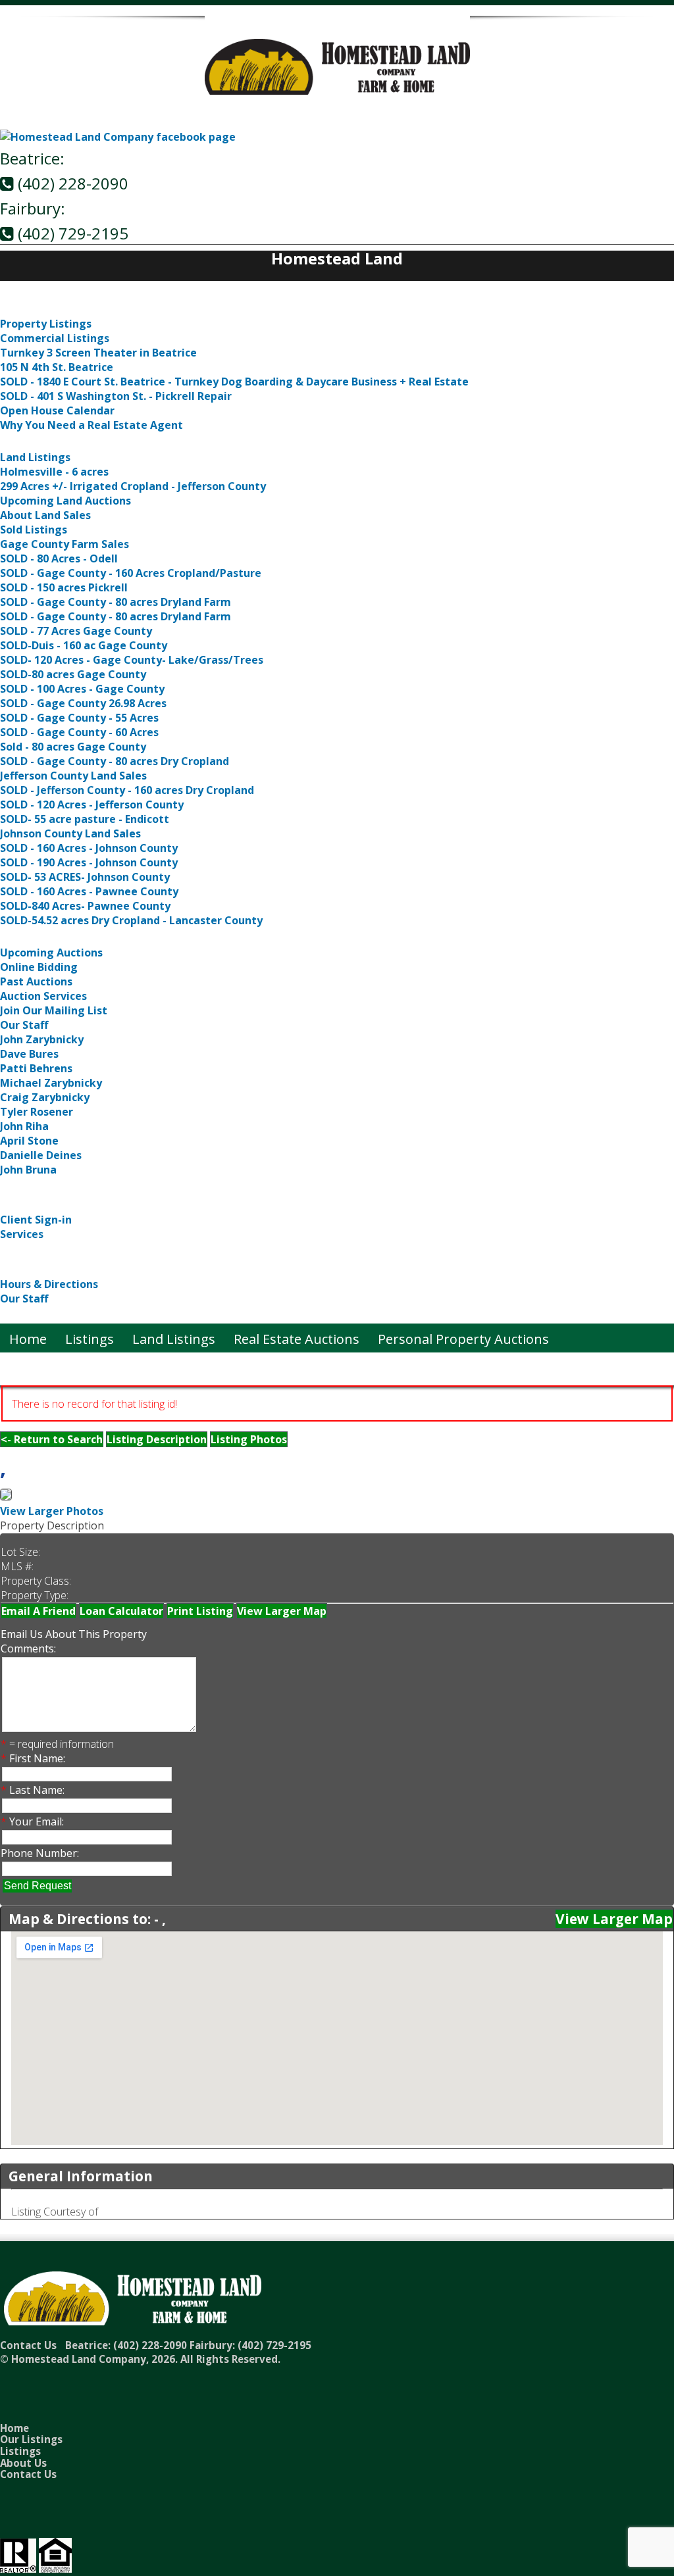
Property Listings (46, 324)
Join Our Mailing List (54, 1010)
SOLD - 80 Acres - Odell (59, 558)
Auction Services (43, 996)
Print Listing (200, 1611)
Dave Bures (29, 1054)
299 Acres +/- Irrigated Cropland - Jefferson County (133, 486)
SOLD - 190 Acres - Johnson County (89, 862)
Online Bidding (39, 967)
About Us (29, 1268)
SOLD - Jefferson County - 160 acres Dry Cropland (127, 790)
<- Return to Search (52, 1439)
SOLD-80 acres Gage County (73, 674)
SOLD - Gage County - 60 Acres (79, 732)
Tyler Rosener (37, 1112)
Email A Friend (39, 1611)
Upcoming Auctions (51, 953)
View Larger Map (282, 1611)
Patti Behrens (36, 1068)
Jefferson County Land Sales (73, 776)
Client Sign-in (36, 1220)
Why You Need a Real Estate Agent (91, 425)
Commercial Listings (55, 338)
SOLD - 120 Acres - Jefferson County (92, 805)
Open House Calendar (57, 410)
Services (22, 1234)
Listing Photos (249, 1439)
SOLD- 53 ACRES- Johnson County (85, 877)
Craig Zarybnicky (45, 1097)
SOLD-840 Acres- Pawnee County (85, 906)
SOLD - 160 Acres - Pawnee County (89, 891)
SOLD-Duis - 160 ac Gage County (84, 645)
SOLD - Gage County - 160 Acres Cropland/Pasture (131, 573)
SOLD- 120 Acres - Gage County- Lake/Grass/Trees (132, 660)
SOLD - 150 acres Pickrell (64, 587)
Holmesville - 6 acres (54, 472)
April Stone (29, 1141)
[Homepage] (337, 87)
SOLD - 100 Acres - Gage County (82, 689)
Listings (24, 308)
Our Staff (24, 1025)
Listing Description (157, 1439)
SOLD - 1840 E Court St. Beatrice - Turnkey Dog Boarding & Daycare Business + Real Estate (234, 382)
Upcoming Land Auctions (65, 501)
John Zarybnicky (42, 1039)
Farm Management (60, 1203)
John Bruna (28, 1170)
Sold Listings (34, 530)
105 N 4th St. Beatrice (57, 367)
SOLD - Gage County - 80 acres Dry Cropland (115, 761)
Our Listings (31, 2439)
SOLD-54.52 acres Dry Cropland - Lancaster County (131, 920)
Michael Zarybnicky (51, 1083)
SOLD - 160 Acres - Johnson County (89, 848)
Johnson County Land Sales (70, 833)
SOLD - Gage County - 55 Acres (79, 718)
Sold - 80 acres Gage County (73, 747)
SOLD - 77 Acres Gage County (76, 631)
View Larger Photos (52, 1511)
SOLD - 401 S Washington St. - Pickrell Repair (116, 396)
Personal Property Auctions (86, 1186)
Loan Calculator (121, 1611)
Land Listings (41, 441)
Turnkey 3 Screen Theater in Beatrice (98, 353)
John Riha (24, 1126)
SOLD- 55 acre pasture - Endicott (85, 819)
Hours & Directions (49, 1284)
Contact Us (34, 1315)
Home (19, 290)
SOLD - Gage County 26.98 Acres (83, 703)
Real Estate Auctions (63, 936)
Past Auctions (36, 981)
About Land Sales (45, 515)
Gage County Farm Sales (65, 544)
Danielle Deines (41, 1155)
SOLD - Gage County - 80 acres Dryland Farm (116, 602)
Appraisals (33, 1250)
